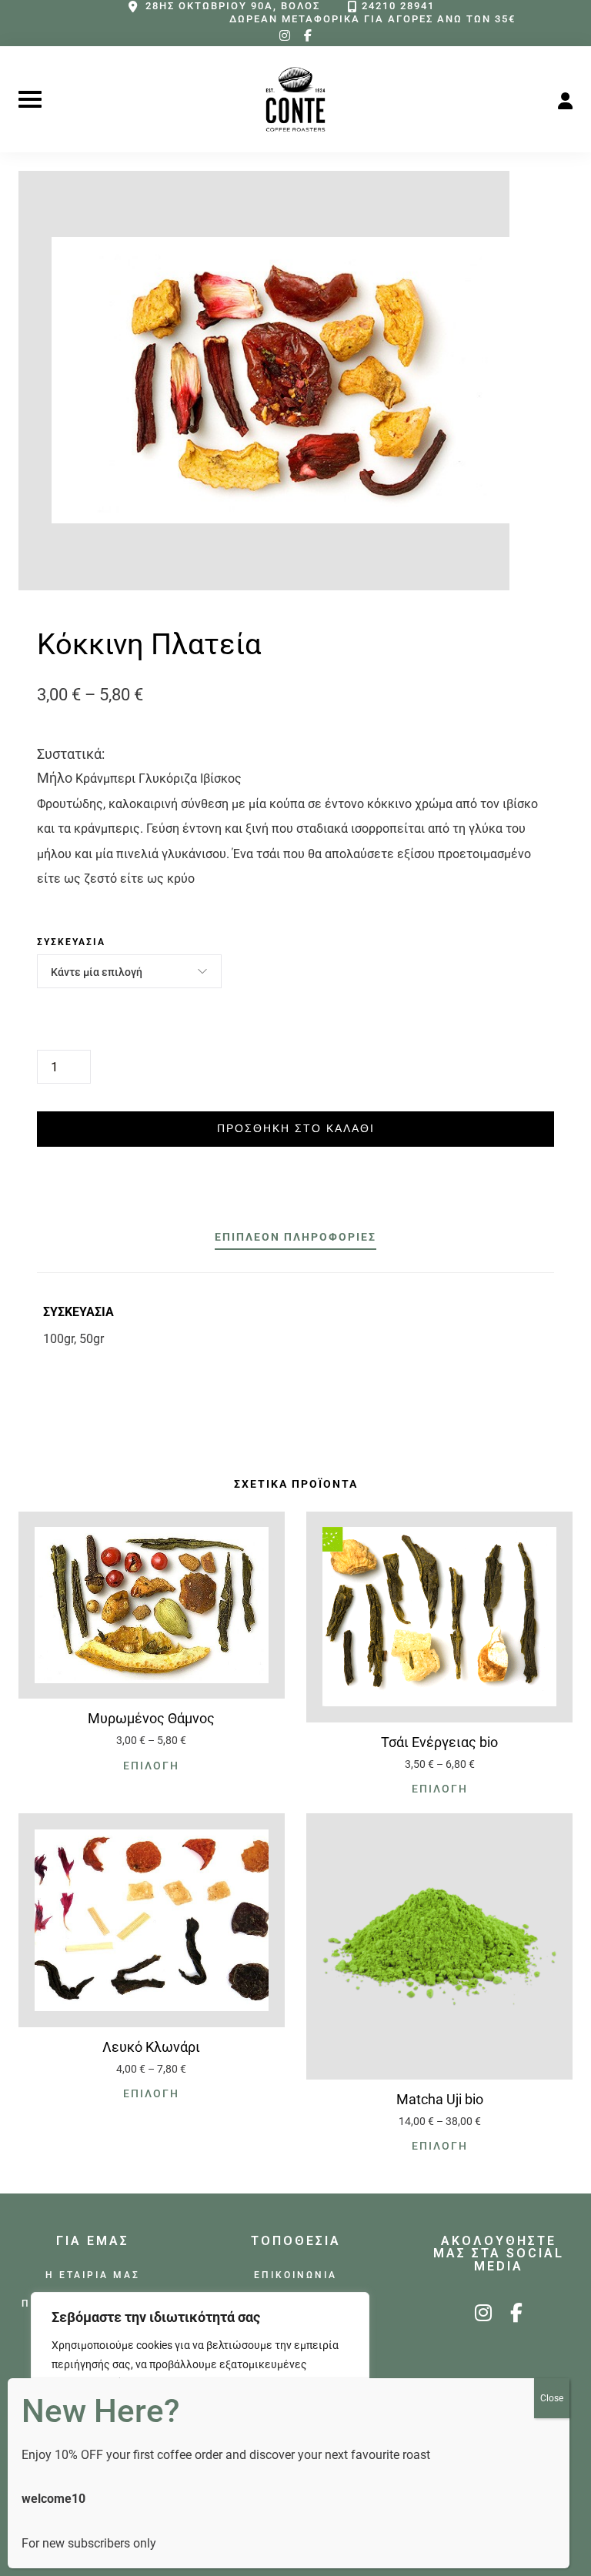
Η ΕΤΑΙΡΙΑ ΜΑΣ (93, 2275)
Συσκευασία (71, 942)
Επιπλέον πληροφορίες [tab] (295, 1237)
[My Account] (565, 99)
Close (552, 2398)
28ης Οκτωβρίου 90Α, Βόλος (233, 6)
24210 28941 (398, 6)
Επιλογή (151, 1766)
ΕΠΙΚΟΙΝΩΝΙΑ (295, 2275)
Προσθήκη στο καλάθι (296, 1128)
